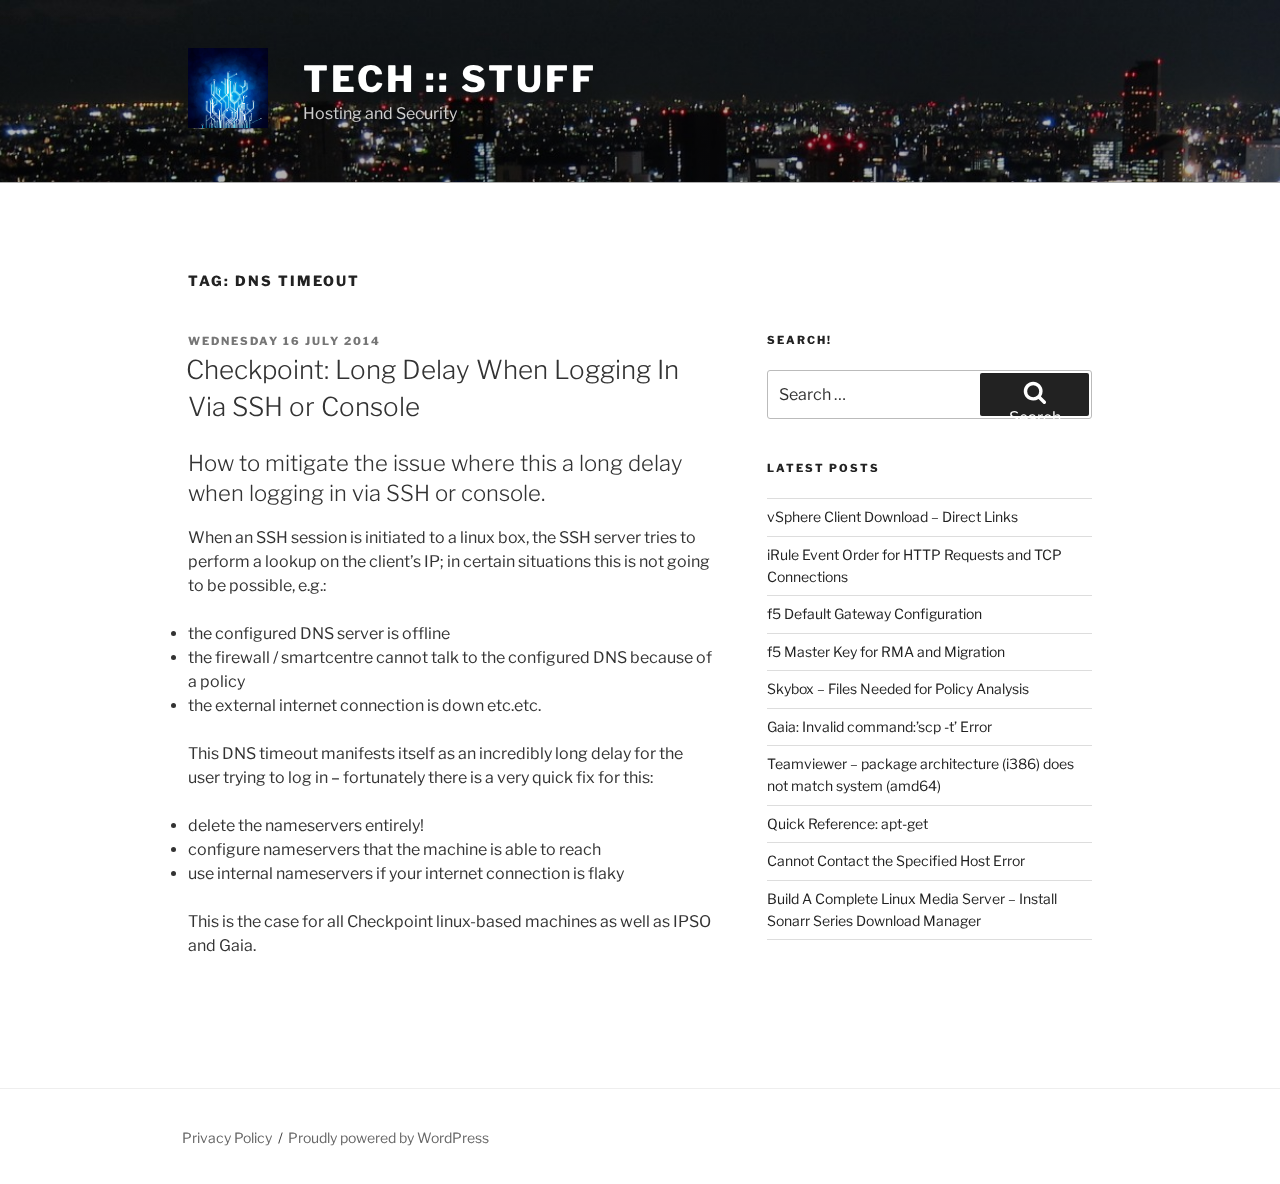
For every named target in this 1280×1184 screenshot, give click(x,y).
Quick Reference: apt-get (847, 823)
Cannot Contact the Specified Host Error (896, 860)
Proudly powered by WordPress (388, 1137)
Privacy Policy (227, 1137)
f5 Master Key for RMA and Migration (886, 651)
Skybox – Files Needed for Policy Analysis (898, 688)
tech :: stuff (449, 79)
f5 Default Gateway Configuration (874, 613)
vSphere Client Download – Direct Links (892, 516)
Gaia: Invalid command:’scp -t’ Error (879, 726)
